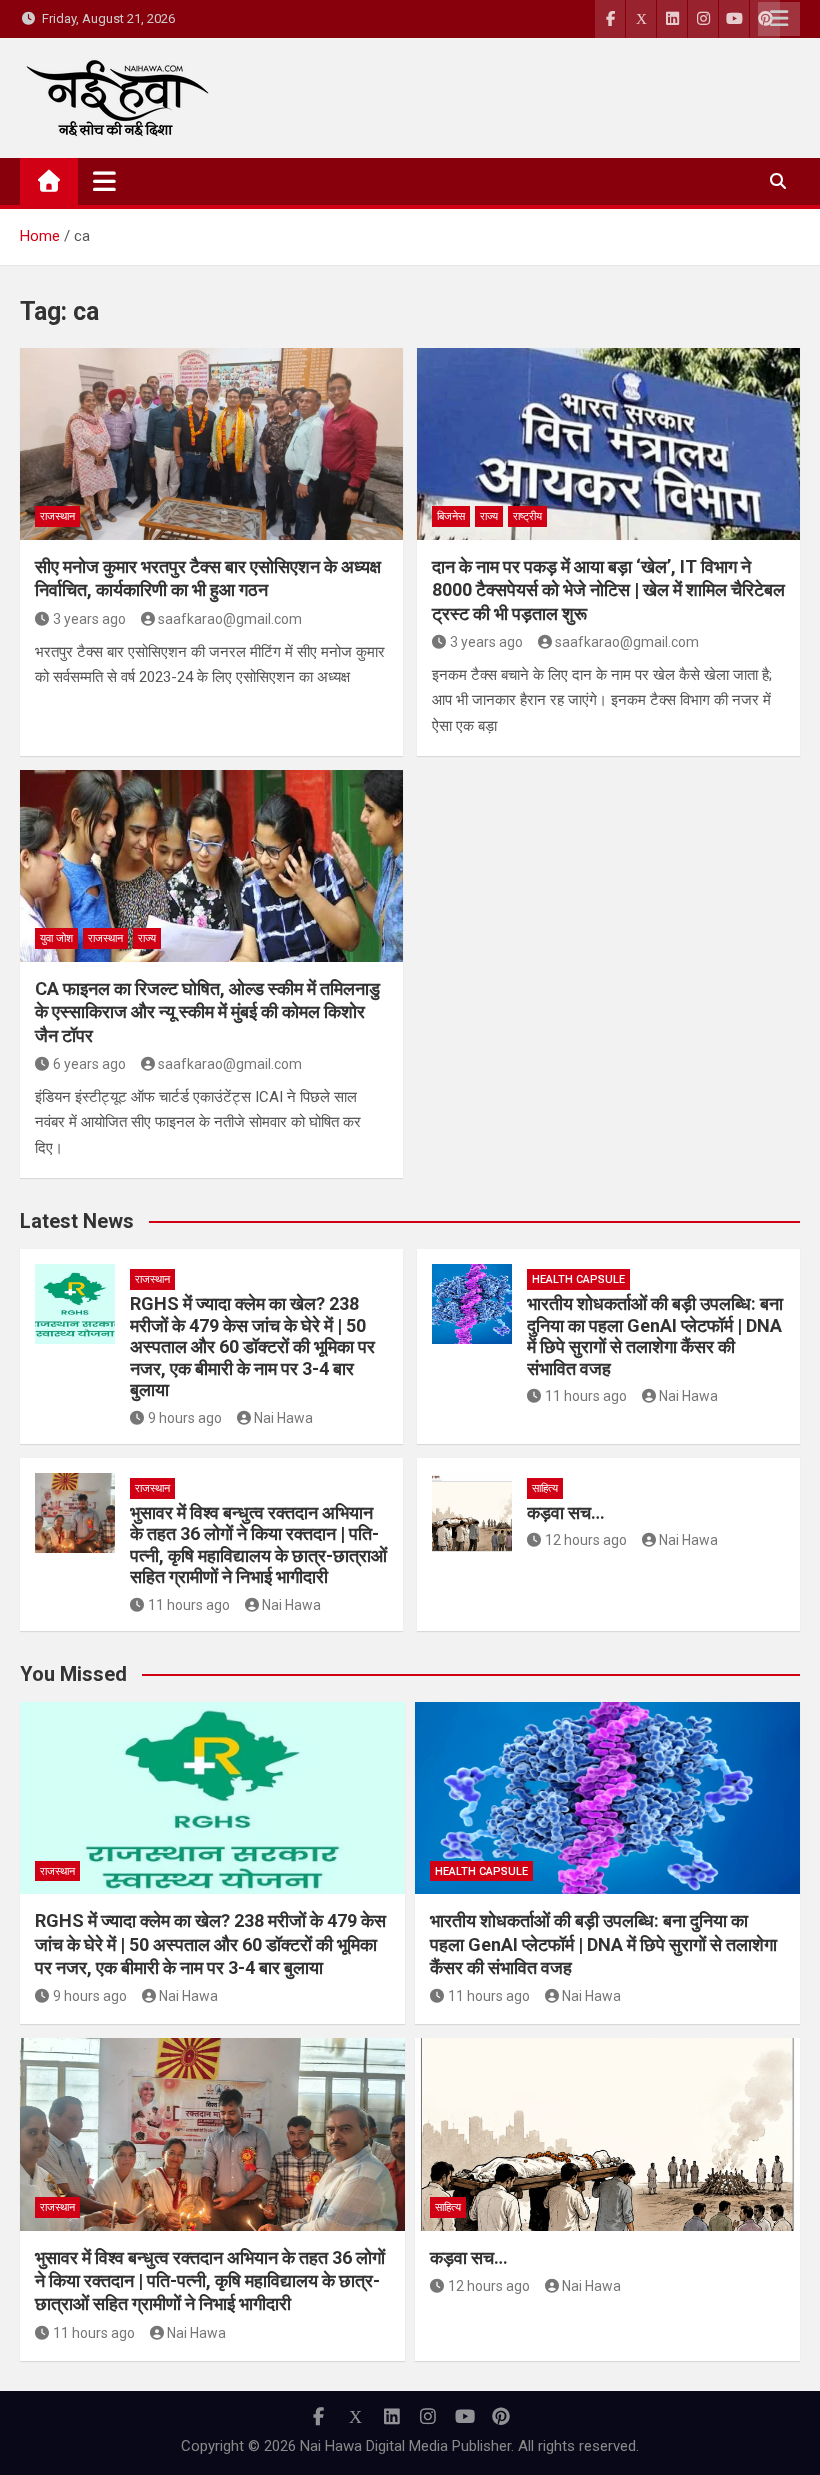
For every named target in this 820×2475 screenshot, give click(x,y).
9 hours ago (185, 1418)
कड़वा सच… (566, 1512)
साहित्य (545, 1488)
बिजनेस (451, 516)
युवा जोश (56, 938)
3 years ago (89, 619)
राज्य (489, 516)
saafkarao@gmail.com (230, 619)
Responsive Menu (779, 19)
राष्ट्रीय (527, 516)
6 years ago (89, 1064)
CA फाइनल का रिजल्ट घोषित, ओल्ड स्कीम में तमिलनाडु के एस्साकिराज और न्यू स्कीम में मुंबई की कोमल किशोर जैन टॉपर (207, 1012)
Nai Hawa (283, 1418)
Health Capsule (578, 1279)
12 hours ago (586, 1540)
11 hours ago (586, 1396)
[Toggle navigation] (104, 181)
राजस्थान (57, 516)
